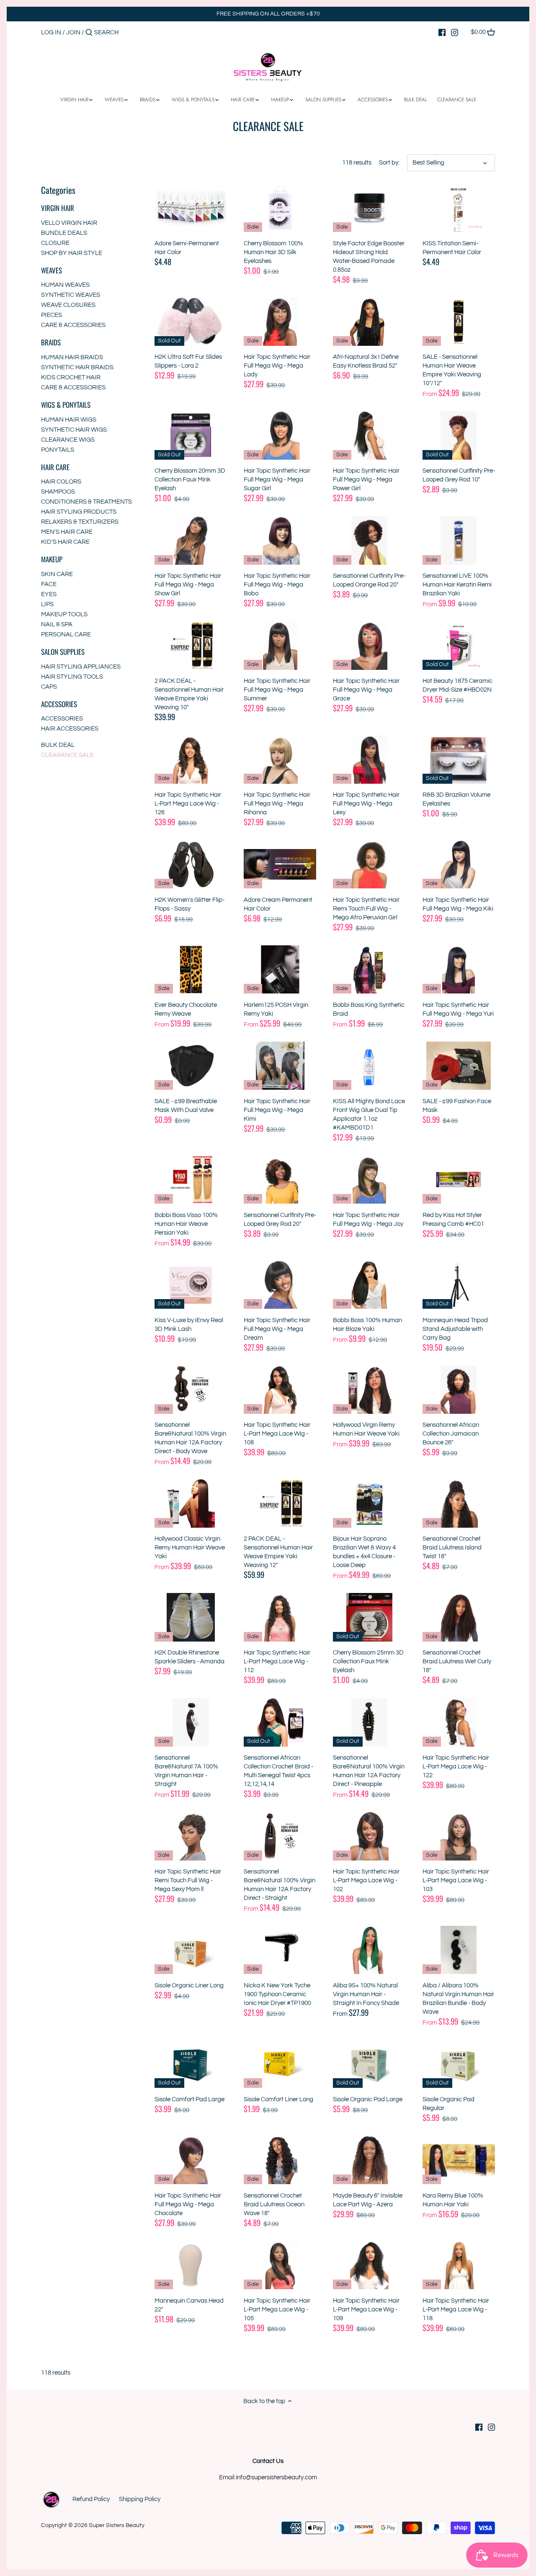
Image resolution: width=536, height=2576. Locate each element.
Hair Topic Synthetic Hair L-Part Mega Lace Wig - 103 (456, 1880)
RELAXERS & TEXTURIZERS (80, 522)
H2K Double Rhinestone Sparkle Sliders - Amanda (189, 1657)
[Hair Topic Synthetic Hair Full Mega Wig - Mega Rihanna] (280, 759)
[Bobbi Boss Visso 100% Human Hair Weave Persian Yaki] (191, 1180)
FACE (49, 584)
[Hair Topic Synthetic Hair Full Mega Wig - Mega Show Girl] (191, 540)
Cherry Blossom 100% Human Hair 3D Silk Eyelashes (273, 252)
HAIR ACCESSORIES (70, 729)
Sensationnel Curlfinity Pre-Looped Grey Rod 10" (459, 475)
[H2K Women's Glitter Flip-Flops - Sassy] (191, 864)
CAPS (49, 687)
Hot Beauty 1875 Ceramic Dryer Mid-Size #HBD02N (457, 685)
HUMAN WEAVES (65, 285)
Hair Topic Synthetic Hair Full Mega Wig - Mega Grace (366, 690)
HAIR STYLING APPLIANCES (81, 667)
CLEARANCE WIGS (68, 440)
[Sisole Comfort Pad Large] (191, 2064)
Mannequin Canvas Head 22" (189, 2305)
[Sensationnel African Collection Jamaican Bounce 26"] (459, 1390)
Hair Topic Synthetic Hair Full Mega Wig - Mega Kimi (277, 1110)
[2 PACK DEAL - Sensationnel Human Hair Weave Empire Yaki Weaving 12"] (280, 1503)
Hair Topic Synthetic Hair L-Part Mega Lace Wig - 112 (277, 1661)
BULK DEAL (58, 745)
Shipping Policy (140, 2499)
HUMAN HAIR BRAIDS (72, 357)
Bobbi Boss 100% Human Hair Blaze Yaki (367, 1325)
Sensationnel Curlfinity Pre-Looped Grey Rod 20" (280, 1220)
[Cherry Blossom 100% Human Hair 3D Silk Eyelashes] (280, 208)
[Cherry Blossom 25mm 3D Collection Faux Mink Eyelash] (369, 1617)
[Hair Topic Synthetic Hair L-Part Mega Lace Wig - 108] (280, 1390)
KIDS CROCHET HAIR (71, 377)
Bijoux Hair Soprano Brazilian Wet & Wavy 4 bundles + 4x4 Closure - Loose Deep (364, 1552)
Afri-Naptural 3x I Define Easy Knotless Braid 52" (366, 361)
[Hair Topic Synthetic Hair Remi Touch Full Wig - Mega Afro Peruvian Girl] (369, 864)
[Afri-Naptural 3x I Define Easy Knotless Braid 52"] (369, 322)
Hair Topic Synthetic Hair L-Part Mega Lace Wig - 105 (277, 2310)
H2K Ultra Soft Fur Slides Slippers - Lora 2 (188, 361)
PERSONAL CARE (66, 634)
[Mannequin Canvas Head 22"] (191, 2265)
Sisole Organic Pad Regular (448, 2104)
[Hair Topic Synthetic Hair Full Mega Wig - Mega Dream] (280, 1285)
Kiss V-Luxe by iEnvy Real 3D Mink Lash (189, 1325)
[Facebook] (442, 32)
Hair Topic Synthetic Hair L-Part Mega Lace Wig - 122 (456, 1767)
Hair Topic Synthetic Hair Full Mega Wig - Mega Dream (277, 1329)
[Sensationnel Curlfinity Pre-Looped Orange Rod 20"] (369, 540)
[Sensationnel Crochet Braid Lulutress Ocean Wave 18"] (280, 2160)
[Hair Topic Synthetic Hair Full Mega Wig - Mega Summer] (280, 645)
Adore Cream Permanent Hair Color (278, 904)
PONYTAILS (58, 450)
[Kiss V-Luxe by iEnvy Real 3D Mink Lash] (191, 1285)
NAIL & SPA (57, 624)
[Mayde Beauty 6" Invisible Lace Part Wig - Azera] (369, 2160)
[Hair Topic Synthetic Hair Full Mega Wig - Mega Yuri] (459, 969)
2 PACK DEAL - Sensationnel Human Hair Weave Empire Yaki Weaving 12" (278, 1552)
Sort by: (389, 163)
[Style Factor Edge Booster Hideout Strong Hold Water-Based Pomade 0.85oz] (369, 208)
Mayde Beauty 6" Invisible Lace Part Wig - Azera (368, 2200)
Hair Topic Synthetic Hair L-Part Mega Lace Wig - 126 (188, 804)
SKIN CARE (57, 574)
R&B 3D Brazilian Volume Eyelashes (456, 799)
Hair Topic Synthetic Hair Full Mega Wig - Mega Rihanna (277, 804)
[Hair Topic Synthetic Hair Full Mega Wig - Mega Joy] (369, 1180)
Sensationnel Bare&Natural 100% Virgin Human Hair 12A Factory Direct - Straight (280, 1885)
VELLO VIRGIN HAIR (69, 223)
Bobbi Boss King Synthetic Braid (369, 1009)
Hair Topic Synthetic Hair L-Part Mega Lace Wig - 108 (277, 1434)
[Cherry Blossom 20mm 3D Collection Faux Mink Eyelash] (191, 435)
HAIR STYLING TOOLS (72, 677)
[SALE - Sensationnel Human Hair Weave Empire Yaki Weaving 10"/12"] (459, 322)
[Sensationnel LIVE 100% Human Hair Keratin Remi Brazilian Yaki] (459, 540)
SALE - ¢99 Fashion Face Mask (457, 1106)
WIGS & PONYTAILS (66, 405)
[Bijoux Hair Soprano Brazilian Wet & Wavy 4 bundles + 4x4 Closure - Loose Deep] (369, 1503)
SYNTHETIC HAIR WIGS (74, 430)
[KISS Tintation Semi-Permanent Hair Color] (459, 208)
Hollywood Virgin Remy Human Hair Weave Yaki (366, 1429)
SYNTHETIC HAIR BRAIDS (77, 367)
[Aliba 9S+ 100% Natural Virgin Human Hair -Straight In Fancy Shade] (369, 1950)
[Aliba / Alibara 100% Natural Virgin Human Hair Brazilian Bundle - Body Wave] (459, 1950)
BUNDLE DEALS (64, 233)
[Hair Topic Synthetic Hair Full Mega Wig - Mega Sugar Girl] (280, 435)
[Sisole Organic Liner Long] (191, 1950)
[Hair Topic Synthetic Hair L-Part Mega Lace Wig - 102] (369, 1836)
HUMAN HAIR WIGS (69, 420)
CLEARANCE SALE (67, 755)
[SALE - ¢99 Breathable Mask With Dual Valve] (191, 1066)
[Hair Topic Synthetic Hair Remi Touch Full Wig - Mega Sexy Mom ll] (191, 1836)
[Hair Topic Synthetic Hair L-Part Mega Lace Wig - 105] (280, 2265)
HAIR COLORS (61, 482)
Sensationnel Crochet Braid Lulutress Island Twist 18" (452, 1548)
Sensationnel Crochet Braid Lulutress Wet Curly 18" (457, 1661)
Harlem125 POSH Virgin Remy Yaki (276, 1009)
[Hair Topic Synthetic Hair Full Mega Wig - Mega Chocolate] (191, 2160)
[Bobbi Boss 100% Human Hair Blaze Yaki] (369, 1285)
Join (73, 32)
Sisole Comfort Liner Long (278, 2099)
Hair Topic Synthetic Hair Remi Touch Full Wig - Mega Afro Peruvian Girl (366, 909)
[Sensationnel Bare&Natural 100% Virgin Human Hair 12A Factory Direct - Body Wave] (191, 1390)
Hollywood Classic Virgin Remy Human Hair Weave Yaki (190, 1548)
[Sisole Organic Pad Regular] (459, 2064)
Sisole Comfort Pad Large (189, 2099)
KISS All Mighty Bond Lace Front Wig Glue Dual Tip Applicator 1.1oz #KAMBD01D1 (369, 1114)
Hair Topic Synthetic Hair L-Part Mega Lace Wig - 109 (366, 2310)
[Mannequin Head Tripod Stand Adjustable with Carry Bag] (459, 1285)
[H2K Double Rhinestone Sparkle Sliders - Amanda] (191, 1617)
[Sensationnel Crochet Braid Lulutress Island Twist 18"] (459, 1503)
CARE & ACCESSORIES (73, 325)
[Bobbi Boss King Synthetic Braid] (369, 969)
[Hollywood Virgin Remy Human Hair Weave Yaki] (369, 1390)
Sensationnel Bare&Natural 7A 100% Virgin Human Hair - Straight (186, 1771)
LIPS (47, 604)
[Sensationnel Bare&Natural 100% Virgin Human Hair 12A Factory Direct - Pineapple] (369, 1722)
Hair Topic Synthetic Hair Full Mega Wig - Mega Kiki (458, 904)
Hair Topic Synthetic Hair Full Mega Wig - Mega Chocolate (188, 2204)
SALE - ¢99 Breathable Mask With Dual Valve (186, 1106)
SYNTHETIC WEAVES (71, 295)
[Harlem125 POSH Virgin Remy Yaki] (280, 969)
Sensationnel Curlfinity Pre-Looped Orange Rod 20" (369, 580)
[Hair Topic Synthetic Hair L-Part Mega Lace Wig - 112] (280, 1617)
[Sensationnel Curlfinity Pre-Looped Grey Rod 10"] (459, 435)
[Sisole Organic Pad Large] (369, 2064)
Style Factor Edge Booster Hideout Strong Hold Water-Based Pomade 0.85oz (369, 257)
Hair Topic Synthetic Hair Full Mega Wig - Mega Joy (368, 1220)
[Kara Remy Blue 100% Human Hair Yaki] (459, 2160)
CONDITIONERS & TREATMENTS (86, 502)
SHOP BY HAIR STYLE (72, 253)
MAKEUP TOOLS (64, 614)
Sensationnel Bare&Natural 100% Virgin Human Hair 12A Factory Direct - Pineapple (369, 1771)
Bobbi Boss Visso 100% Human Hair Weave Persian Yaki (186, 1224)
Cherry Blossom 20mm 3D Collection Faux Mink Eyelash (190, 480)
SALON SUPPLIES (63, 652)
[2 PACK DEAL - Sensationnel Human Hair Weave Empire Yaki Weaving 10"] (191, 645)
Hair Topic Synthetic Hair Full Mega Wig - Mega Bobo (277, 585)
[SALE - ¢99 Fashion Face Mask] (459, 1066)
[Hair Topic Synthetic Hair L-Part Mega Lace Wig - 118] (459, 2265)
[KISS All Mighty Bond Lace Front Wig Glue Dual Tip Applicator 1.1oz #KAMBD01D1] (369, 1066)
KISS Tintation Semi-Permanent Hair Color (452, 248)
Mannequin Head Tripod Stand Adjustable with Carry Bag (455, 1329)
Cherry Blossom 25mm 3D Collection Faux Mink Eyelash (368, 1661)
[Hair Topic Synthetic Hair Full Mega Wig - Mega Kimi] (280, 1066)
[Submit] (89, 33)
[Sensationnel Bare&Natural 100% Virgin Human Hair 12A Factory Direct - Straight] (280, 1836)
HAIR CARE (55, 467)
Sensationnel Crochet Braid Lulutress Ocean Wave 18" (274, 2204)
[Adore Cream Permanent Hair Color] (280, 864)
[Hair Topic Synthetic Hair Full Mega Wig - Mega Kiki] (459, 864)
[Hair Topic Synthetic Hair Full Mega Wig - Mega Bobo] (280, 540)
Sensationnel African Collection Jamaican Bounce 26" (451, 1434)
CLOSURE (55, 243)
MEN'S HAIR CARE (67, 532)
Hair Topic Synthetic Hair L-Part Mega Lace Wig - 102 (366, 1880)
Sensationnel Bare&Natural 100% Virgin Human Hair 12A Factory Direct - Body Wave (190, 1438)
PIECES (52, 315)
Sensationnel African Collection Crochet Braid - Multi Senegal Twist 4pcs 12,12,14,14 (278, 1771)
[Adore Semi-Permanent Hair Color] (191, 208)
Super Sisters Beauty (117, 2525)
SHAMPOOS (58, 492)
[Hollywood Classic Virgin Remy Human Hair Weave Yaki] (191, 1503)
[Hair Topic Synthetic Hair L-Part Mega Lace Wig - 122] (459, 1722)
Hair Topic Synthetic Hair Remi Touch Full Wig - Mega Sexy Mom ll (188, 1880)
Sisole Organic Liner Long (189, 1985)
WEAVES (52, 270)
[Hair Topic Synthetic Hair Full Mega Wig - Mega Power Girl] (369, 435)
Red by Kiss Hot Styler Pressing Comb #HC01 (453, 1220)
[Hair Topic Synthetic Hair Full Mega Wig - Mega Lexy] (369, 759)
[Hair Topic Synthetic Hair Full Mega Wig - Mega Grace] (369, 645)
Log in (51, 32)
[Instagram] (455, 32)
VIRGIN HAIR (58, 208)
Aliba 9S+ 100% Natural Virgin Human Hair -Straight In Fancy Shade (366, 1994)
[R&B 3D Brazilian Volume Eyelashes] (459, 759)
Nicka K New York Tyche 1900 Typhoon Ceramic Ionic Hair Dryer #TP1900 (277, 1994)
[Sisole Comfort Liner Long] (280, 2064)
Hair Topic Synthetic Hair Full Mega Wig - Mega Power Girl (366, 480)
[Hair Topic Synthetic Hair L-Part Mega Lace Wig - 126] (191, 759)
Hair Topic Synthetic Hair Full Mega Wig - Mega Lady (277, 366)
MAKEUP (52, 559)
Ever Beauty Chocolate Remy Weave (186, 1009)
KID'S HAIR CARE (65, 542)
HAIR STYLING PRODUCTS (79, 512)
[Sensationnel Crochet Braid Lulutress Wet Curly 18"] (459, 1617)
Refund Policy (91, 2499)
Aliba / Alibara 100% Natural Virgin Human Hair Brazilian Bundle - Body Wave (458, 1999)
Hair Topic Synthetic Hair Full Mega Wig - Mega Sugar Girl (277, 480)
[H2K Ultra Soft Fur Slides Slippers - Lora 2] (191, 322)
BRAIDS (51, 342)
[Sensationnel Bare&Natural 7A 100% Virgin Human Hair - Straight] (191, 1722)
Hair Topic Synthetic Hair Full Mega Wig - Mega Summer (277, 690)
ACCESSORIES (59, 704)
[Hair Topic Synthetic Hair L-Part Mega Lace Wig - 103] (459, 1836)
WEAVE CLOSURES (68, 305)
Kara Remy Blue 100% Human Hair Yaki (453, 2200)
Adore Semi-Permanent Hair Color (187, 248)
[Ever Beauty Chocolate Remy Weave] (191, 969)
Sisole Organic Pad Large (368, 2099)
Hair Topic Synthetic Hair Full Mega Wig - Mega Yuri (458, 1009)
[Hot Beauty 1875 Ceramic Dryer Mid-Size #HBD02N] (459, 645)
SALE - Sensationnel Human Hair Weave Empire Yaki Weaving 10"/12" (452, 370)
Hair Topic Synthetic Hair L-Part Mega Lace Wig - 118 (456, 2310)
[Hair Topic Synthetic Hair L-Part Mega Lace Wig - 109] (369, 2265)
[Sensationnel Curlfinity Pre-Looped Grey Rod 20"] (280, 1180)
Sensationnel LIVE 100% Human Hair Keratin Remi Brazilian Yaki (457, 585)
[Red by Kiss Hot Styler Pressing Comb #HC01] (459, 1180)
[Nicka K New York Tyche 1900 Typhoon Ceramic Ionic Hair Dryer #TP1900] (280, 1950)
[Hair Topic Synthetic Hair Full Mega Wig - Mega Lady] (280, 322)
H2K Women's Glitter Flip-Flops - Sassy (189, 904)
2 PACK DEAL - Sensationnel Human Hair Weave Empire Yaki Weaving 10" (189, 694)
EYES (49, 594)
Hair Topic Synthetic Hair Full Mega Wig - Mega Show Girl (188, 585)
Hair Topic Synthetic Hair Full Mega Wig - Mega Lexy (366, 804)
